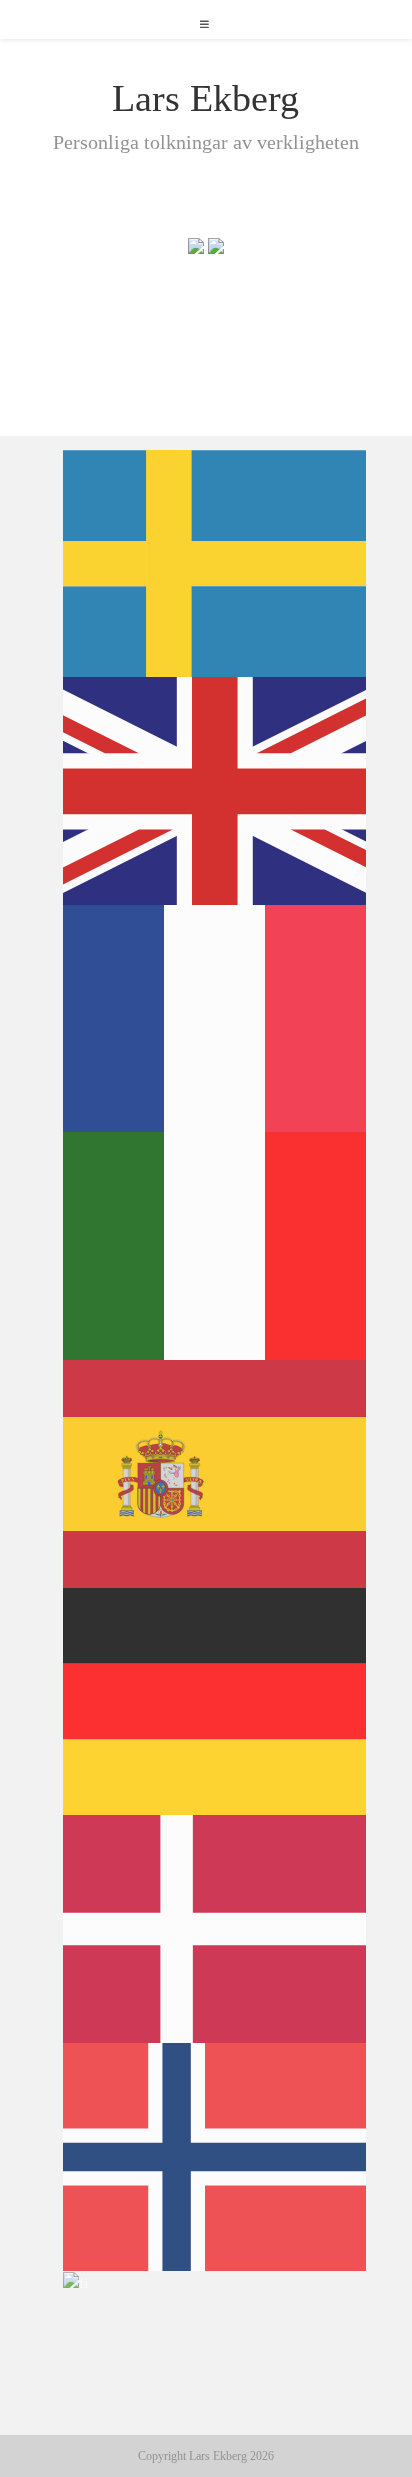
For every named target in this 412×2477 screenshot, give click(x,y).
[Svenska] (216, 562)
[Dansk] (216, 1928)
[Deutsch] (216, 1700)
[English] (216, 789)
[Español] (216, 1472)
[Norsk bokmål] (216, 2155)
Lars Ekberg (205, 98)
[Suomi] (76, 2282)
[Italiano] (216, 1245)
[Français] (216, 1017)
